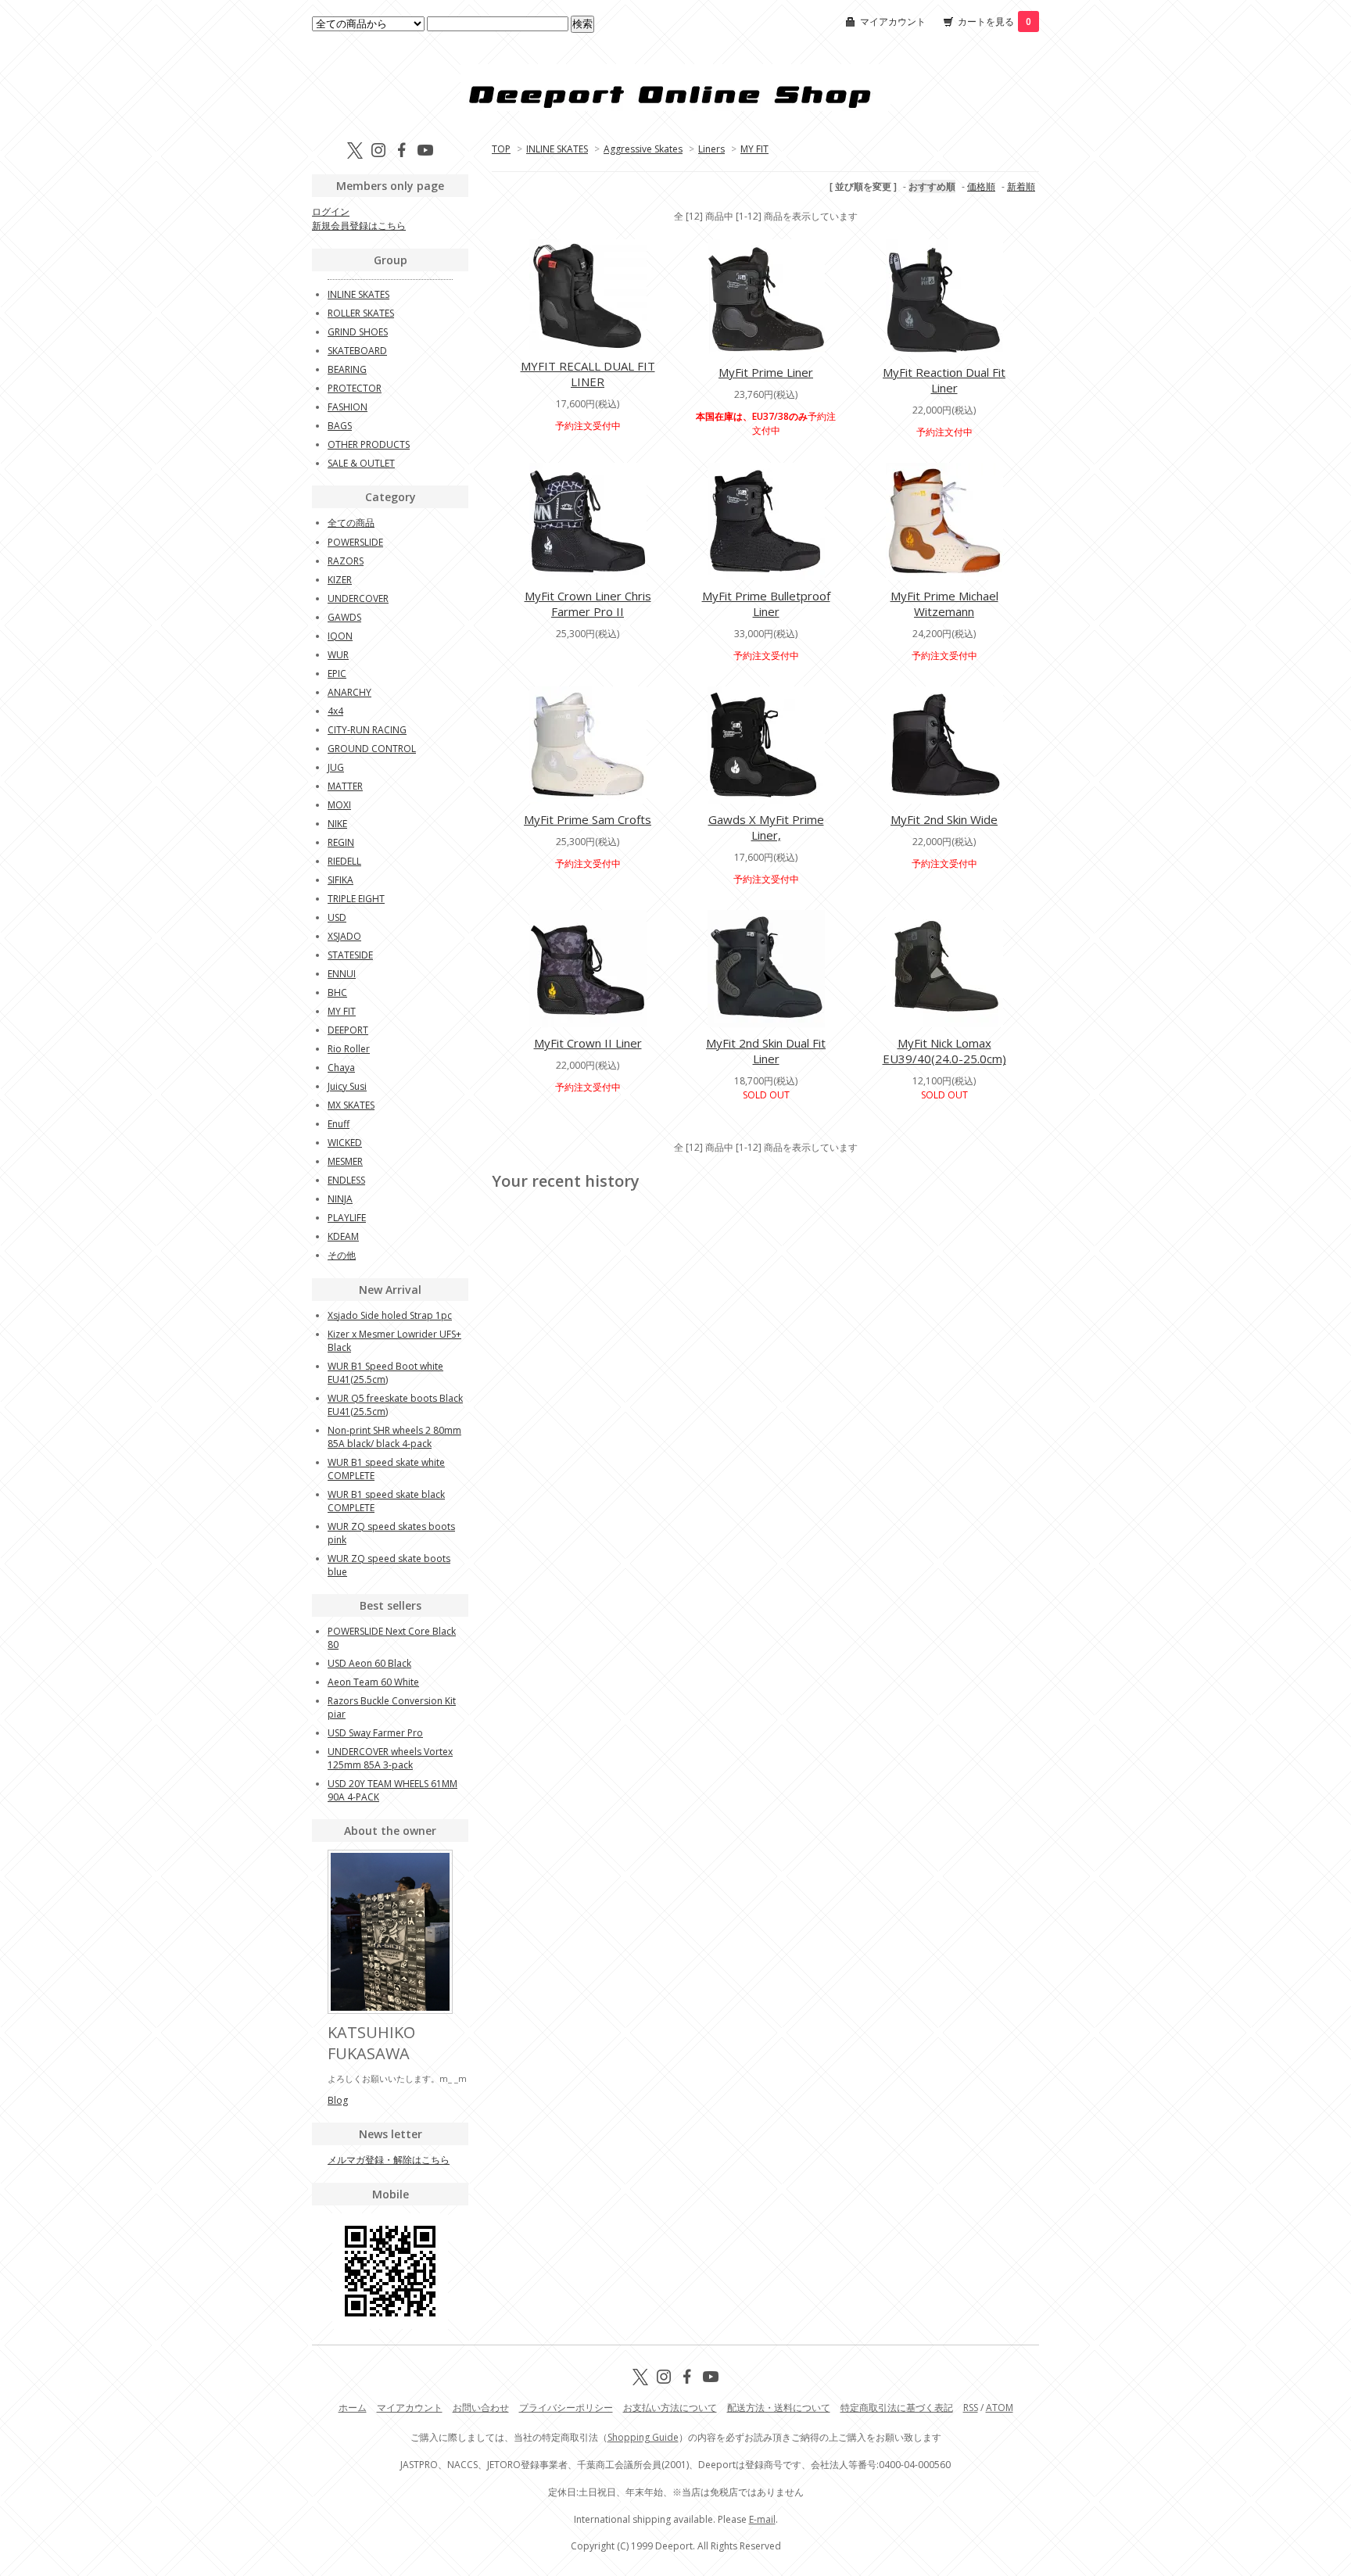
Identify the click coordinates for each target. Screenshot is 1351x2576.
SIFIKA (340, 880)
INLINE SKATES (557, 149)
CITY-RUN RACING (367, 730)
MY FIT (754, 149)
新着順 (1021, 186)
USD (337, 917)
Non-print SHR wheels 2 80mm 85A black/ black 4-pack (394, 1437)
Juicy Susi (347, 1086)
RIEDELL (344, 861)
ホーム (353, 2408)
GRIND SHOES (358, 332)
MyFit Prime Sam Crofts (588, 819)
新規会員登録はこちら (359, 226)
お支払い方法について (670, 2408)
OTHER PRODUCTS (369, 444)
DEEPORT (348, 1030)
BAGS (340, 426)
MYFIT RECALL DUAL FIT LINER (588, 374)
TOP (501, 149)
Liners (711, 149)
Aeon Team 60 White (373, 1682)
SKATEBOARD (357, 351)
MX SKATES (351, 1105)
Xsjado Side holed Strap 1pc (390, 1315)
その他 (342, 1255)
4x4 (335, 711)
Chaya (341, 1068)
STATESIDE (350, 955)
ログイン (331, 211)
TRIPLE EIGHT (356, 899)
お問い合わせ (481, 2408)
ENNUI (342, 974)
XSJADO (344, 936)
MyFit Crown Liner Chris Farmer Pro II (588, 604)
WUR (338, 655)
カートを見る (994, 21)
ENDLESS (346, 1180)
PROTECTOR (355, 388)
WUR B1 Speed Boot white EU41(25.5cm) (385, 1373)
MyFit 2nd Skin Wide (944, 819)
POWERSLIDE (355, 542)
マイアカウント (893, 21)
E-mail (762, 2519)
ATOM (1000, 2408)
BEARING (347, 369)
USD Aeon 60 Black (369, 1663)
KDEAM (343, 1236)
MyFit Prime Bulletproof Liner (766, 604)
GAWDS (344, 617)
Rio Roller (349, 1049)
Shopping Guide (643, 2437)
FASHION (348, 407)
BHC (337, 992)
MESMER (345, 1161)
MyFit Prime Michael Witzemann (944, 604)
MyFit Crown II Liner (588, 1043)
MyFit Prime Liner (766, 372)
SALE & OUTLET (361, 463)
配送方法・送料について (779, 2408)
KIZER (340, 580)
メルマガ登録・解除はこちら (389, 2160)
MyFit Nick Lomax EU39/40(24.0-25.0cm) (944, 1051)
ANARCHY (349, 692)
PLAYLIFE (347, 1218)
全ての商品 (351, 523)
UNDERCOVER (358, 598)
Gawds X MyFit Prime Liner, (766, 827)
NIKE (337, 824)
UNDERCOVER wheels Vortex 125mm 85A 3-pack (390, 1758)
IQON (340, 636)
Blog (338, 2100)
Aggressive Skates (643, 149)
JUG (336, 767)
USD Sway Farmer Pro (375, 1733)
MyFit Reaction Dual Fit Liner (944, 380)
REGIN (341, 842)
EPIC (337, 674)
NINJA (340, 1199)
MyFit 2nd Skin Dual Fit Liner (766, 1051)
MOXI (339, 805)
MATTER (345, 786)
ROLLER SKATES (361, 313)
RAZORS (346, 561)
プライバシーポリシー (566, 2408)
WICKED (345, 1143)
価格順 (981, 186)
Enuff (339, 1124)
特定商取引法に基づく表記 (897, 2408)
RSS (971, 2408)
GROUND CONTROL (372, 749)
